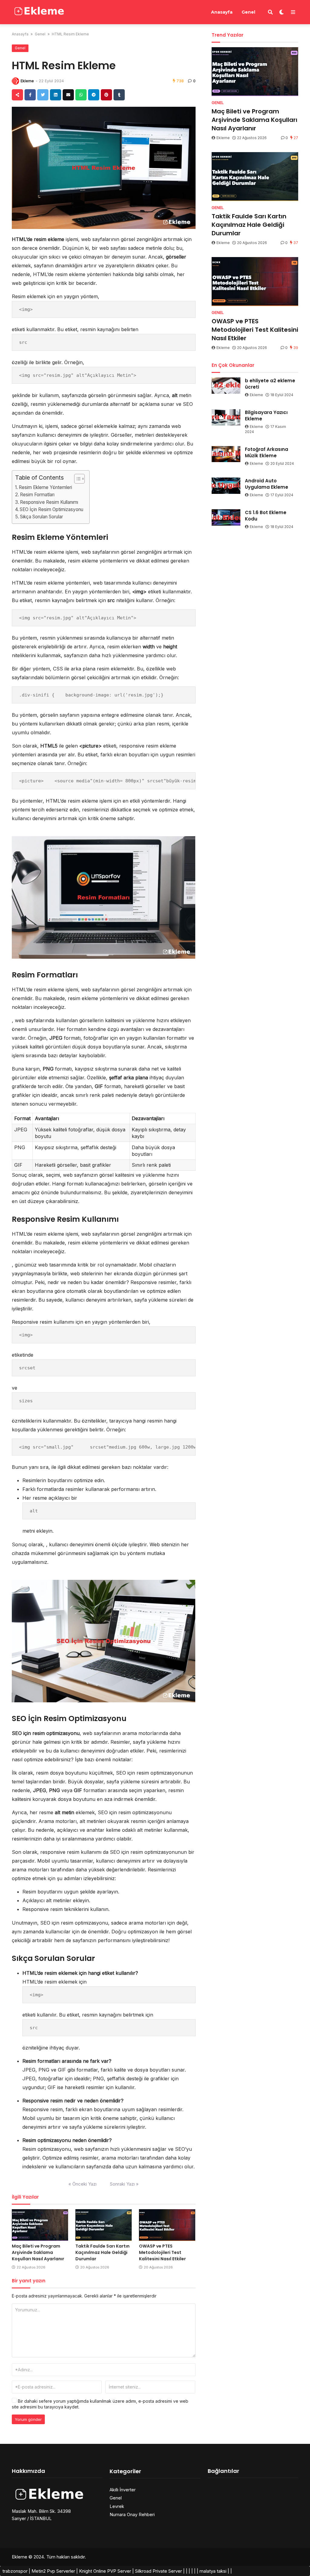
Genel (248, 12)
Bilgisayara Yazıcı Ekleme (266, 416)
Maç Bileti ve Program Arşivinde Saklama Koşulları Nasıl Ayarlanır (38, 2252)
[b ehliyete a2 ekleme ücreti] (226, 386)
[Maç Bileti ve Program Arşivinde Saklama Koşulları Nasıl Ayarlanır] (40, 2225)
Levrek (117, 2506)
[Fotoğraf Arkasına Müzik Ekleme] (226, 454)
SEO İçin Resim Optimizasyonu (51, 509)
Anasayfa (222, 12)
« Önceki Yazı (82, 2184)
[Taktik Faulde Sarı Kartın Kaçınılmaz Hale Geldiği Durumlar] (104, 2225)
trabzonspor (15, 2571)
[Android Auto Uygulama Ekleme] (226, 486)
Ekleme (27, 81)
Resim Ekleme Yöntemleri (45, 487)
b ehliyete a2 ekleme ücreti (270, 384)
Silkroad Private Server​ (158, 2571)
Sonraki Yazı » (124, 2184)
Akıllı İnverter (123, 2490)
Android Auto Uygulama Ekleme (267, 484)
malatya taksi (213, 2571)
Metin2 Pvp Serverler (53, 2571)
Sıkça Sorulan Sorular (41, 517)
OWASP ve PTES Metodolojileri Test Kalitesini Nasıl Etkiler (162, 2252)
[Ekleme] (40, 11)
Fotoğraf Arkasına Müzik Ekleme (267, 452)
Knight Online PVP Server (105, 2571)
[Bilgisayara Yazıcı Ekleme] (226, 417)
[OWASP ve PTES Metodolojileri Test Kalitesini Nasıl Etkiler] (167, 2225)
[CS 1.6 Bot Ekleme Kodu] (226, 517)
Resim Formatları (37, 495)
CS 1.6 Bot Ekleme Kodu (266, 516)
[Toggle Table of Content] (76, 479)
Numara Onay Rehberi (132, 2514)
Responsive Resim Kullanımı (49, 502)
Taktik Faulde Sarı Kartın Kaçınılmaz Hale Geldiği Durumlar (102, 2252)
